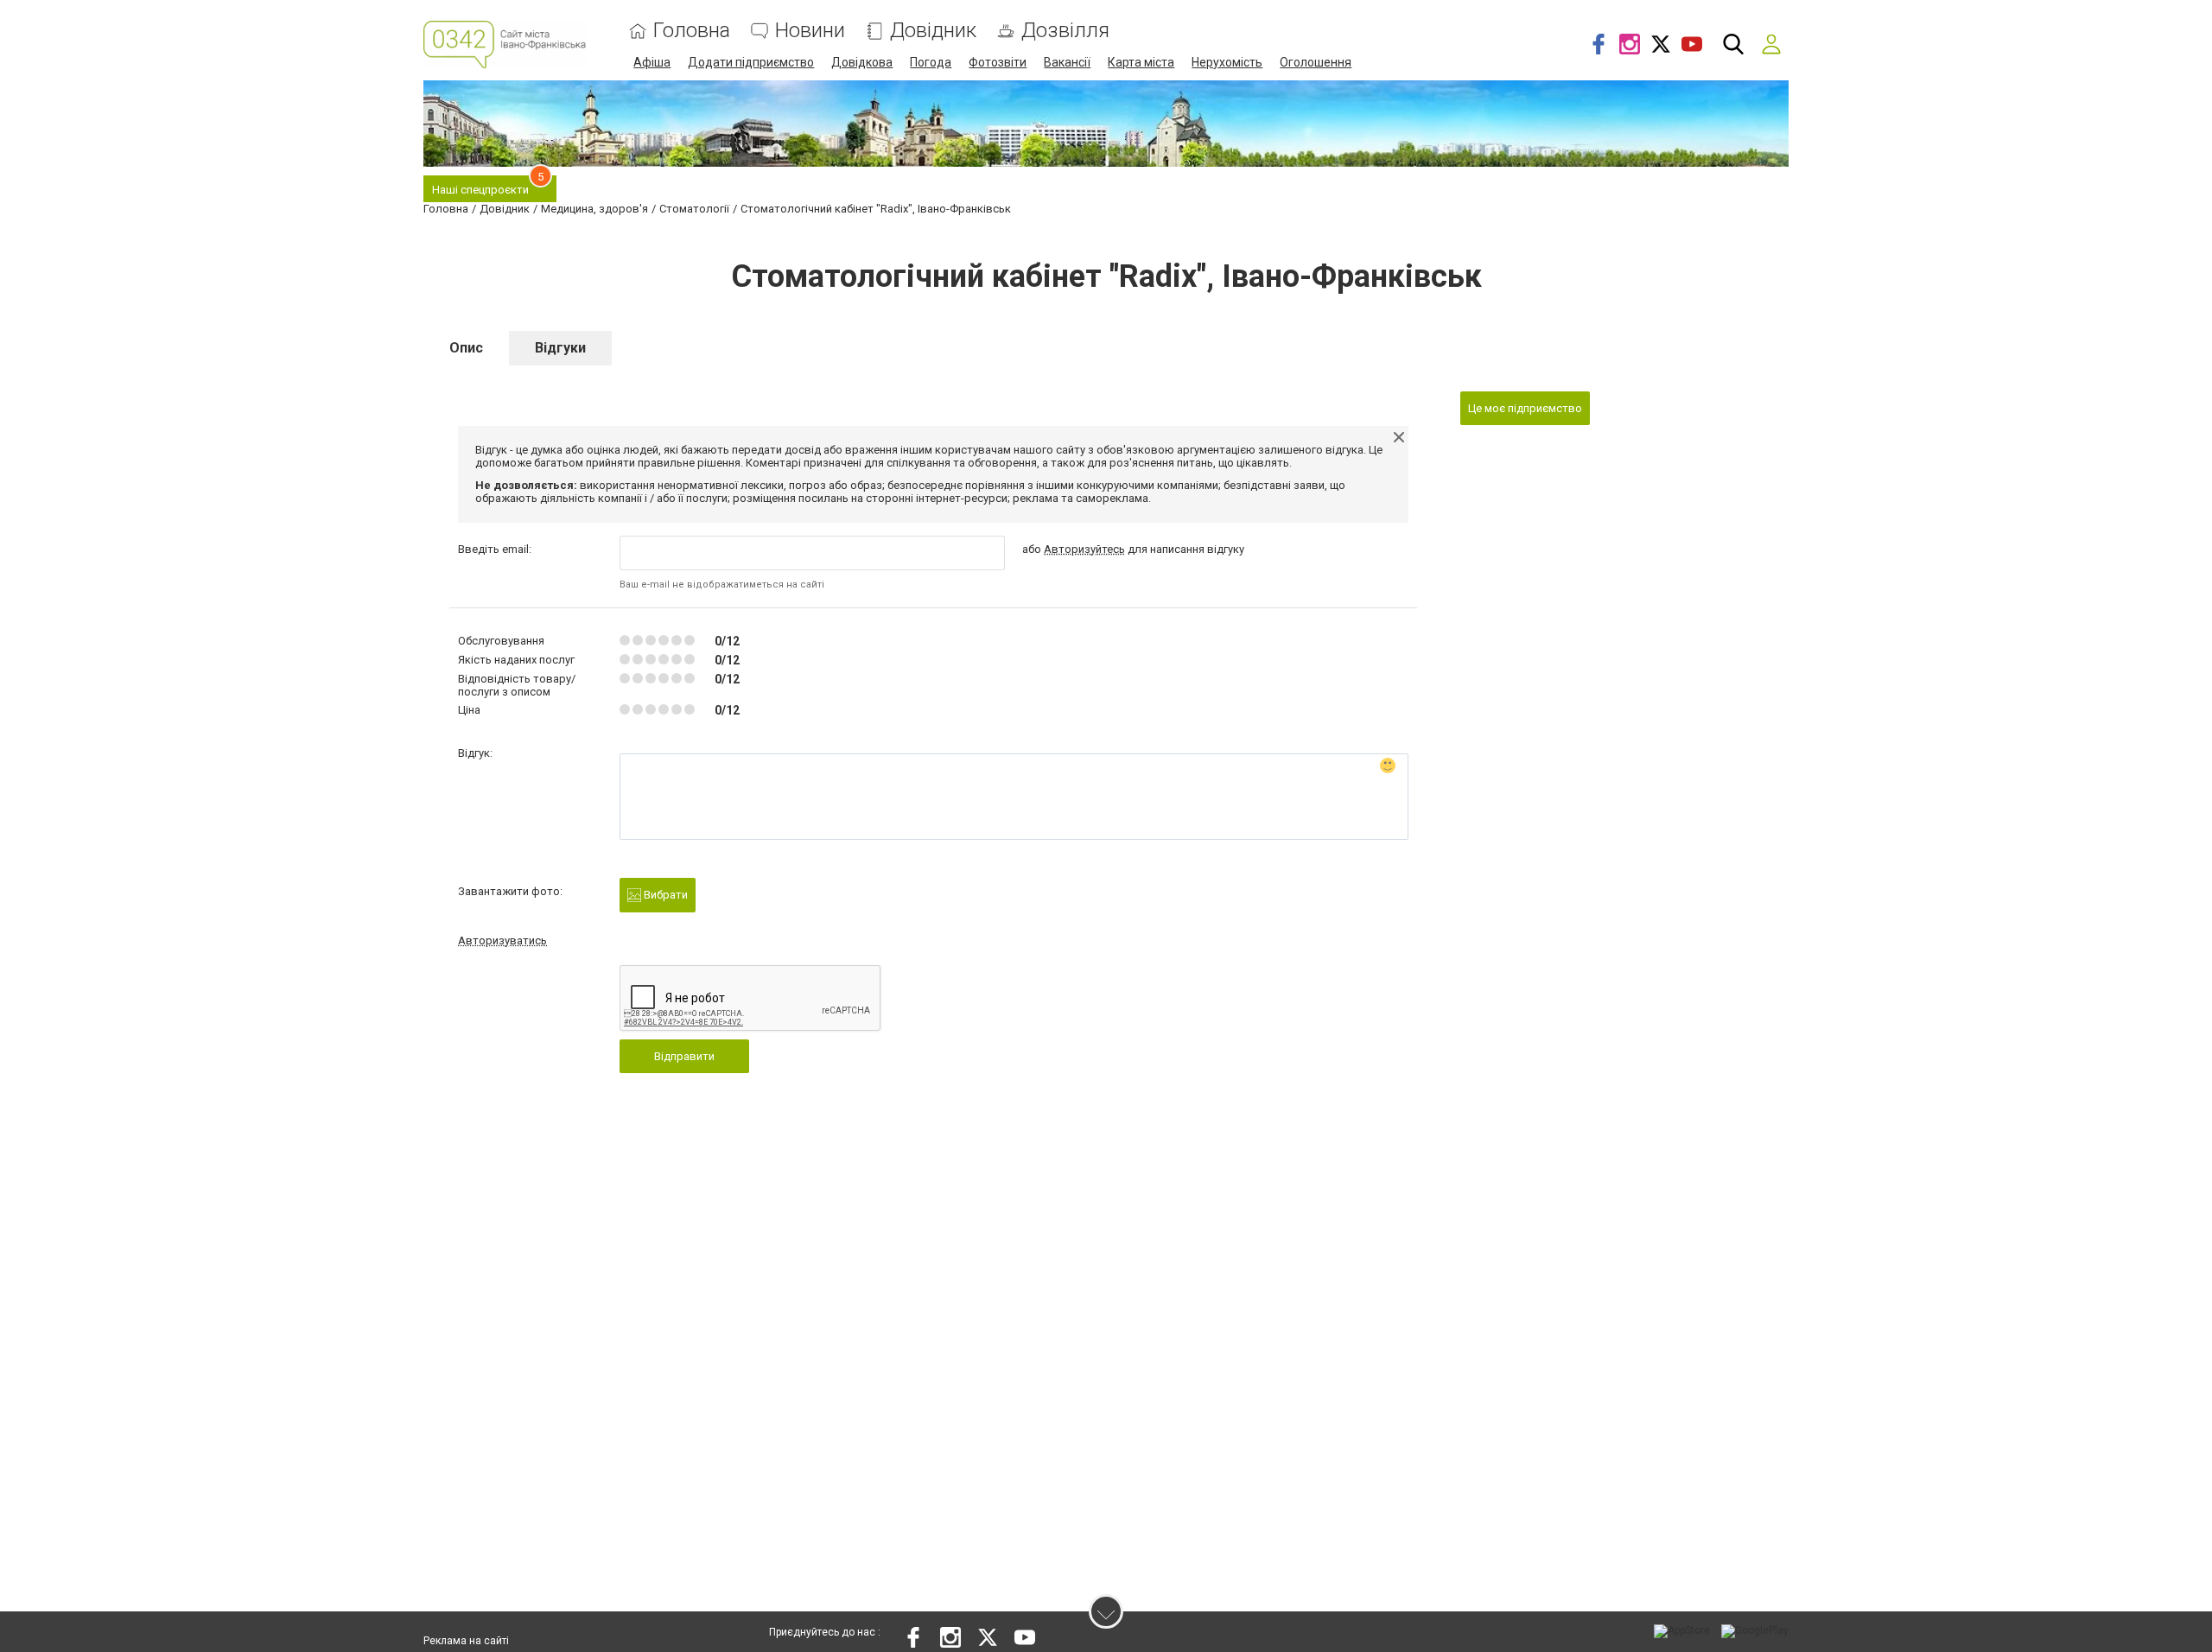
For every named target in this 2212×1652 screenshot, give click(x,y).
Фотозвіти (998, 62)
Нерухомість (1227, 62)
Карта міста (1141, 62)
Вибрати (664, 895)
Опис (466, 348)
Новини (810, 31)
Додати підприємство (751, 62)
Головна (692, 31)
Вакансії (1067, 62)
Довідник (933, 31)
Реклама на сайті (466, 1641)
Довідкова (862, 62)
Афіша (652, 62)
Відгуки (560, 348)
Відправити (684, 1056)
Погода (931, 62)
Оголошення (1316, 62)
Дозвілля (1065, 31)
